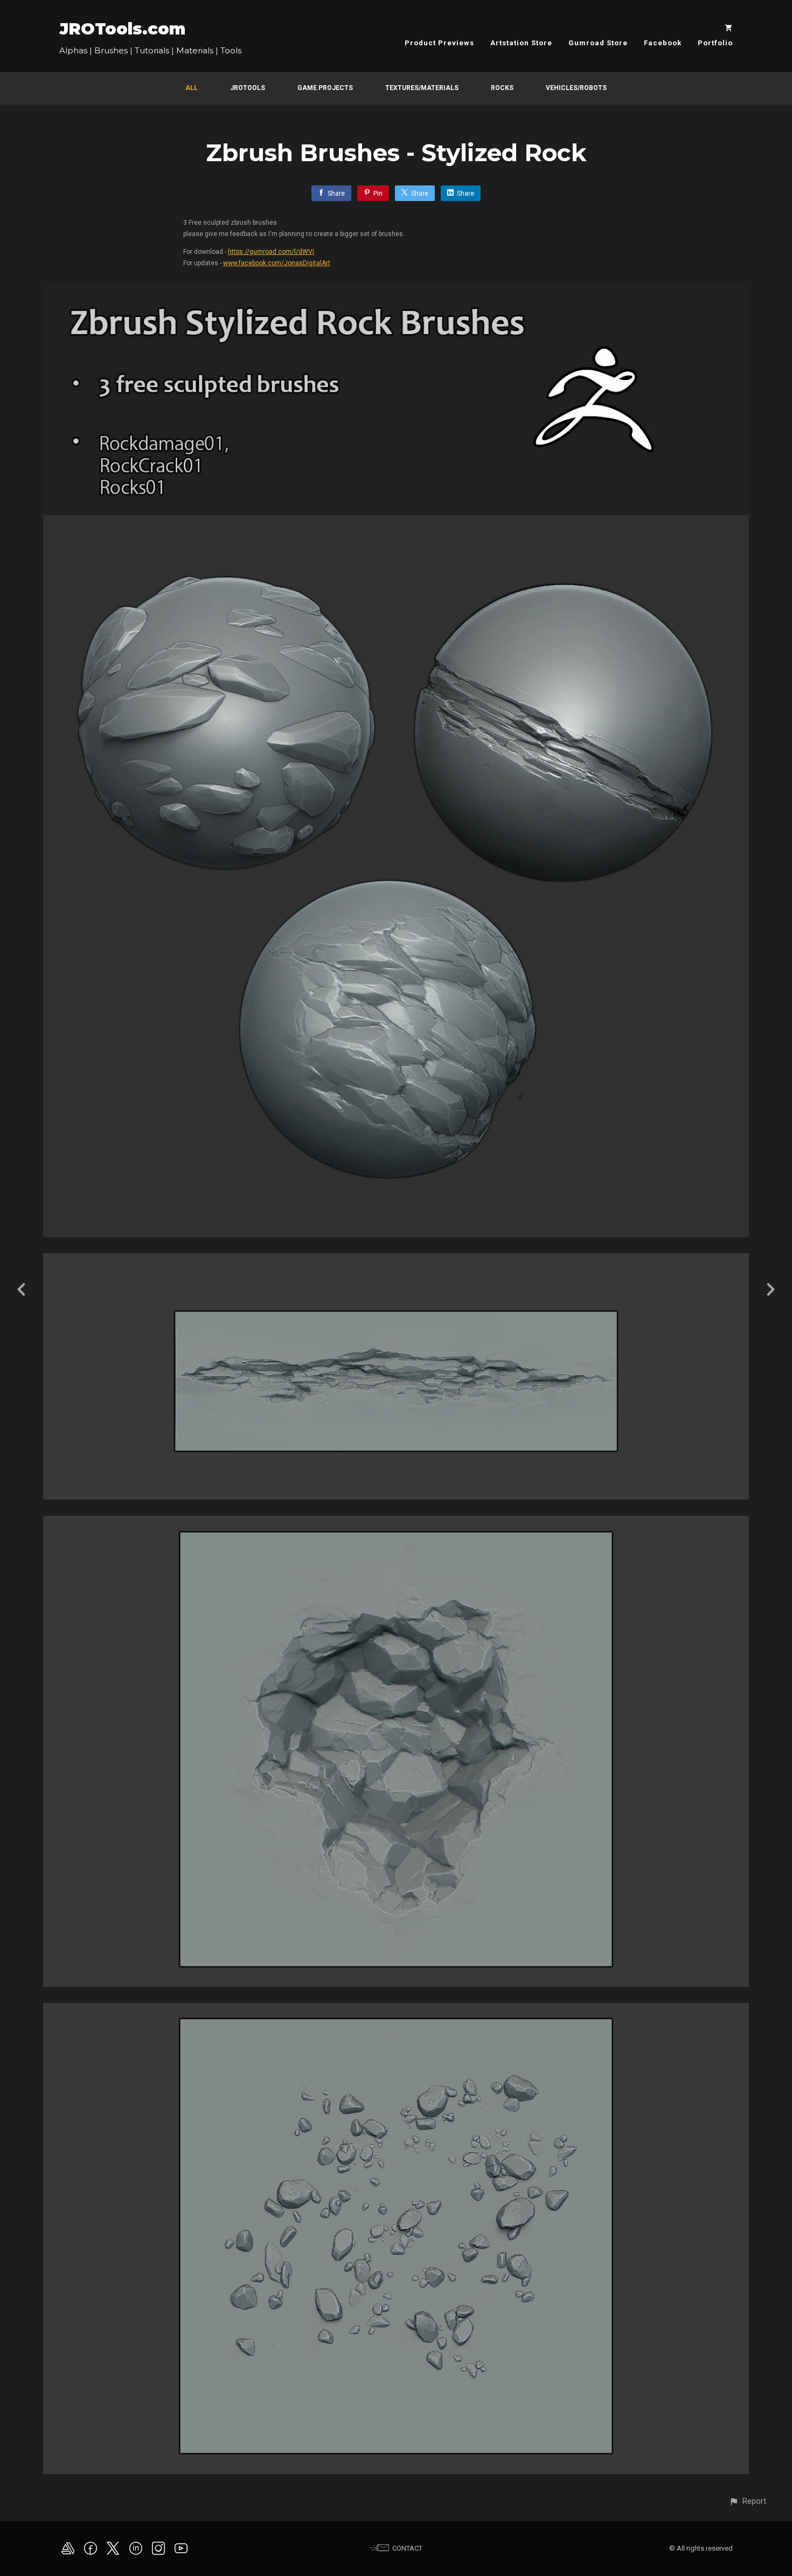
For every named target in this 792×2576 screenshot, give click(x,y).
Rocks (502, 88)
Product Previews (439, 43)
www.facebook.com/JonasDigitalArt (277, 263)
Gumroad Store (598, 43)
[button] (748, 2501)
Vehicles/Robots (576, 88)
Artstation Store (521, 43)
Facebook (663, 43)
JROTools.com (122, 29)
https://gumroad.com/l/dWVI (271, 252)
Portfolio (715, 43)
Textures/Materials (422, 88)
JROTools (248, 88)
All (192, 88)
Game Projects (325, 88)
